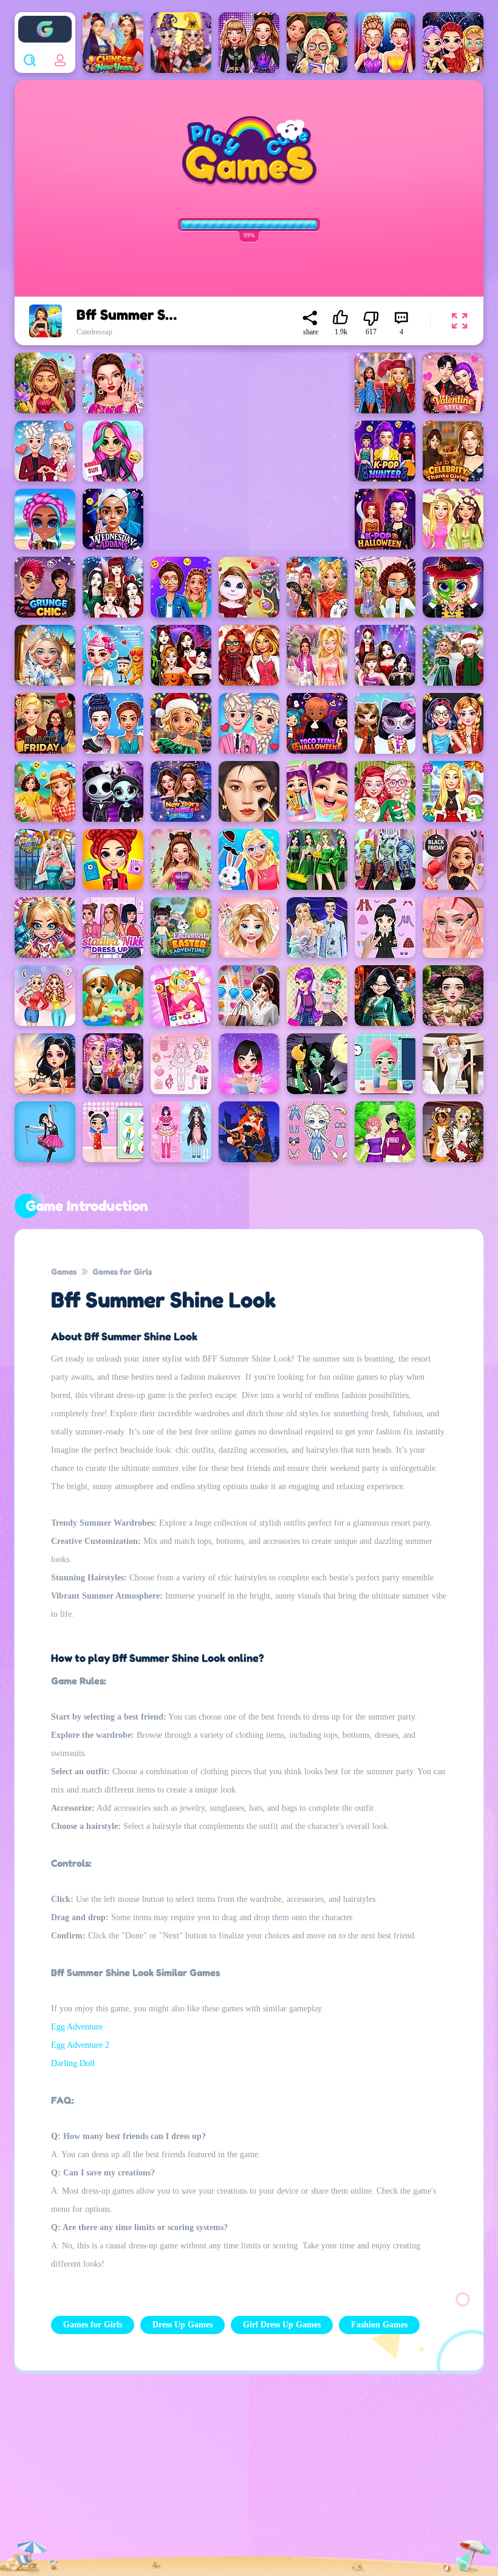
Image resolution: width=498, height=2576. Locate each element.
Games (64, 1271)
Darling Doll (73, 2063)
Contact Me (203, 2478)
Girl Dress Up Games (282, 2325)
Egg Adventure (77, 2027)
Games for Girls (122, 1271)
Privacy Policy (86, 2478)
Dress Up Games (182, 2325)
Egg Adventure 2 (80, 2045)
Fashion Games (379, 2325)
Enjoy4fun (45, 20)
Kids (321, 2478)
